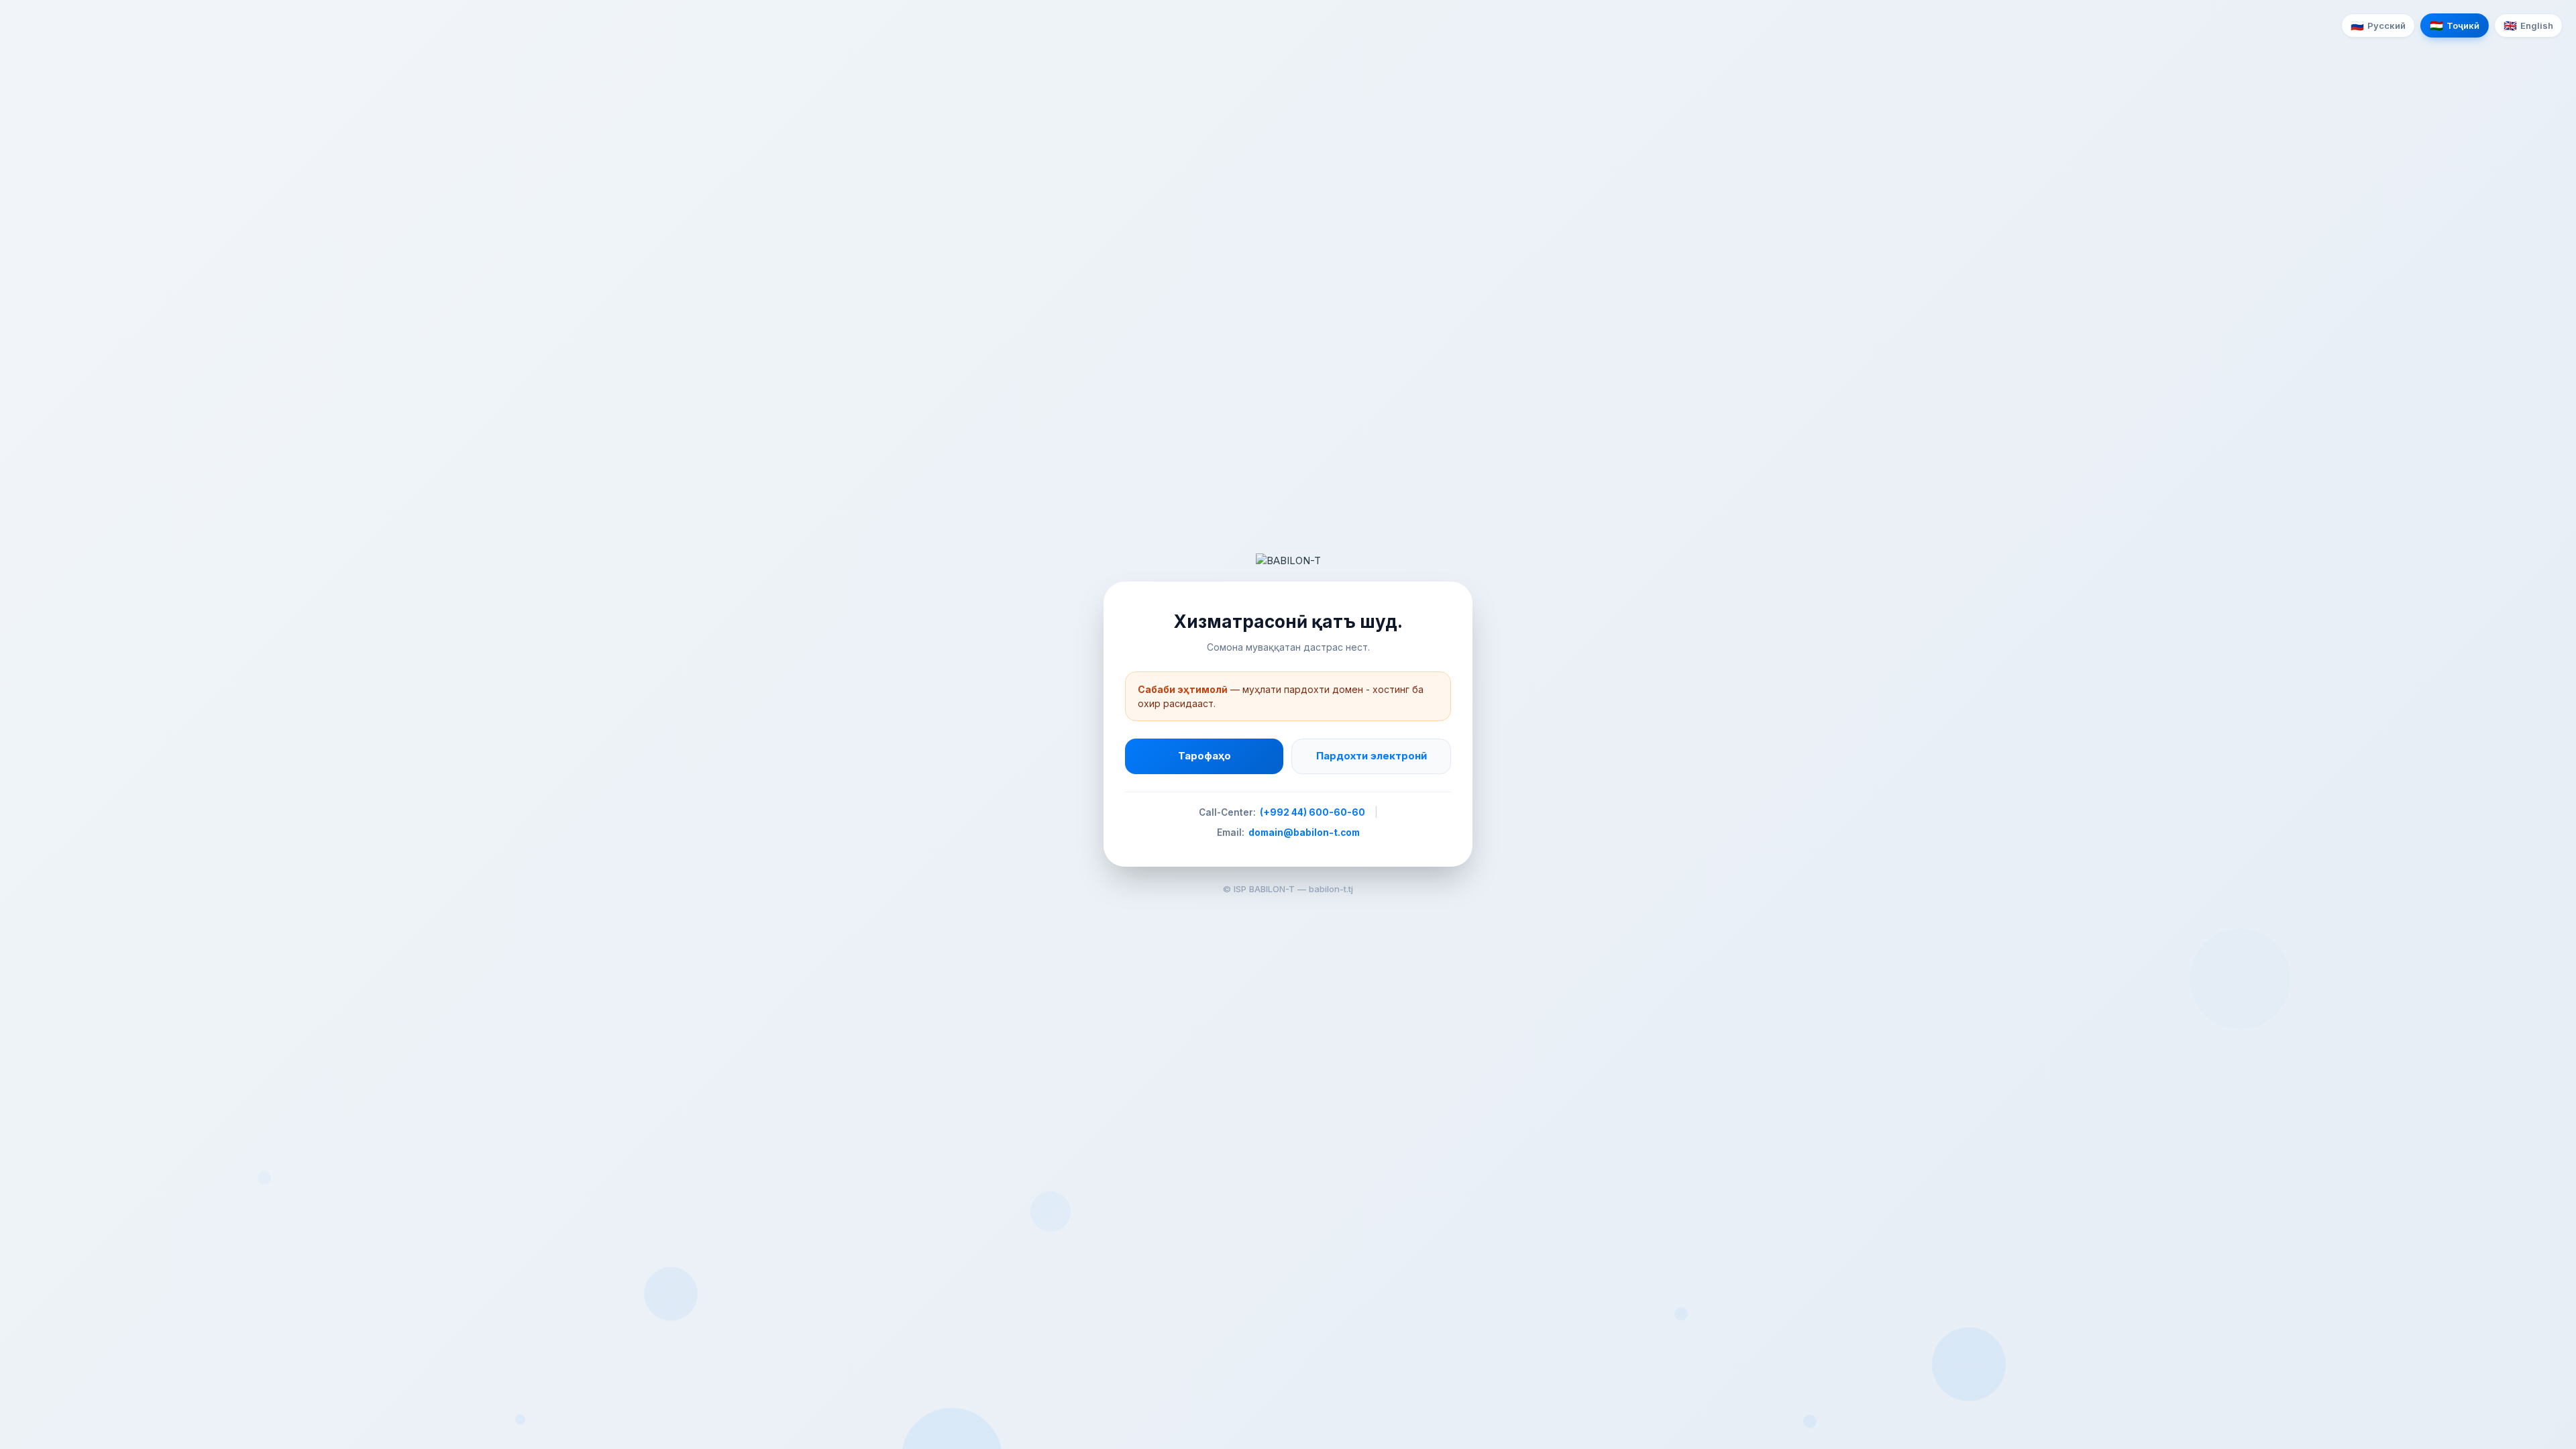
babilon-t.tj (1331, 889)
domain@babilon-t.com (1304, 833)
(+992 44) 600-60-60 (1312, 812)
